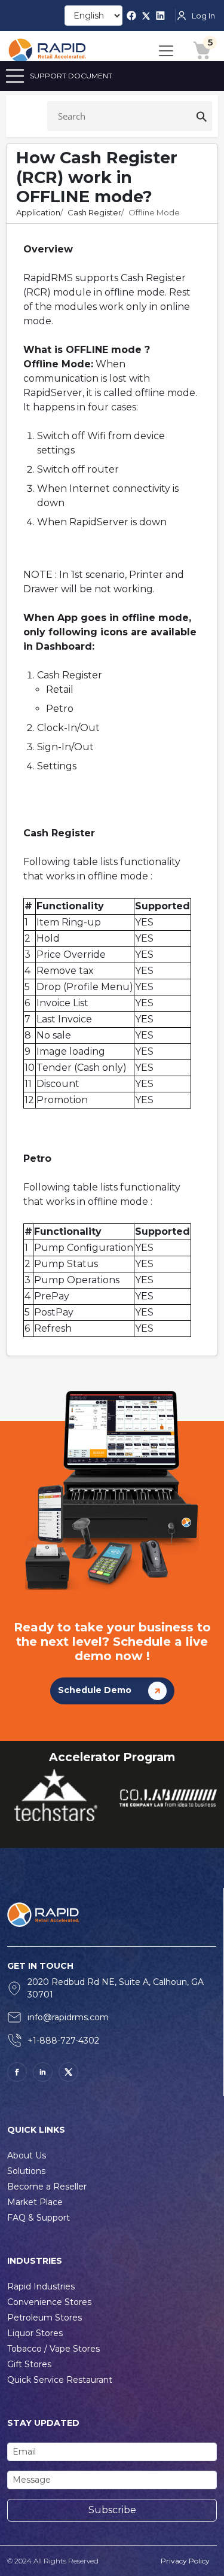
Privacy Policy (185, 2561)
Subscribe (112, 2510)
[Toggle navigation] (166, 51)
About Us (27, 2155)
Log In (203, 16)
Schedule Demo (96, 1691)
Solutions (26, 2171)
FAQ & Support (39, 2218)
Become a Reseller (47, 2187)
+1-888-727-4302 (63, 2041)
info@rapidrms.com (68, 2017)
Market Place (35, 2202)
